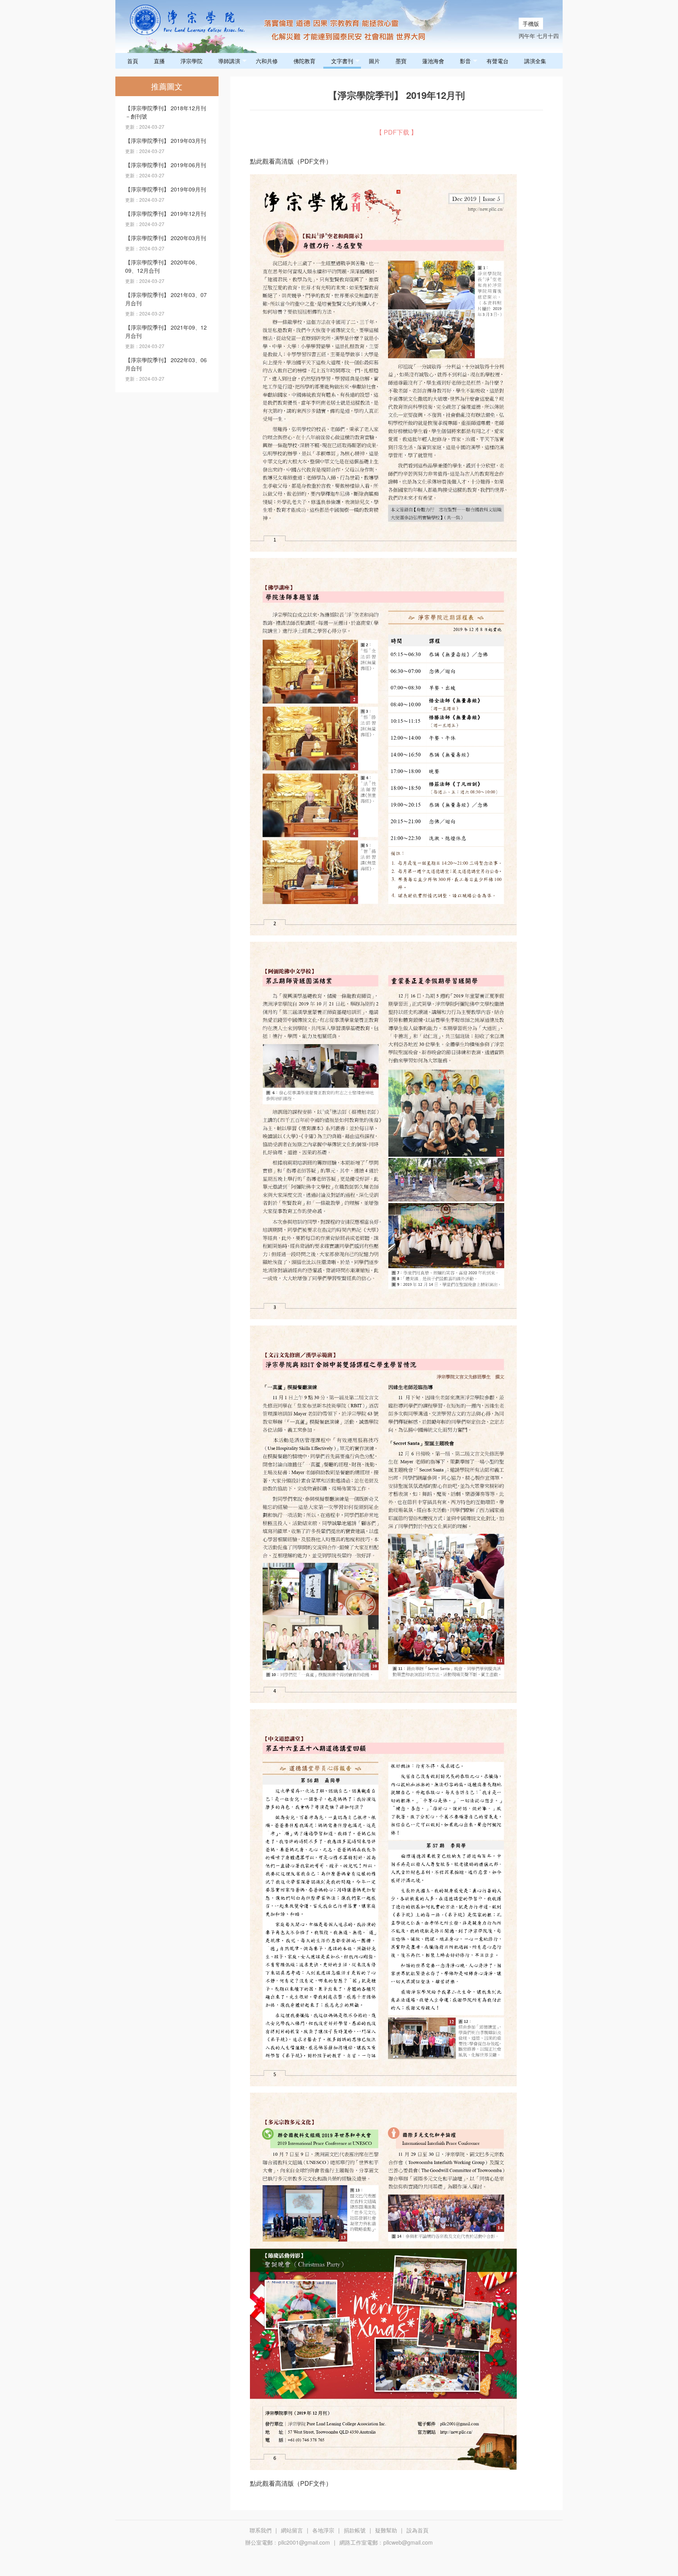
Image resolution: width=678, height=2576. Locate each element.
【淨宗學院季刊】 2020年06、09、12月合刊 (163, 266)
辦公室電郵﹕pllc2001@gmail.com (288, 2542)
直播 (159, 61)
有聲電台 (498, 61)
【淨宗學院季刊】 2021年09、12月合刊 (166, 331)
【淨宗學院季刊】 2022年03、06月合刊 (166, 364)
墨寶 (401, 61)
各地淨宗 (323, 2530)
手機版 (531, 24)
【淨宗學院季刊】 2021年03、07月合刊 (166, 299)
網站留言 (292, 2530)
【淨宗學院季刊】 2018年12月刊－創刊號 (166, 112)
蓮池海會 (433, 61)
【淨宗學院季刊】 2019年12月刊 (166, 213)
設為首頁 (417, 2530)
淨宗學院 (191, 61)
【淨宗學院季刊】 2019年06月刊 (166, 165)
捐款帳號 (355, 2530)
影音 (465, 61)
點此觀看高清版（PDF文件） (291, 161)
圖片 (374, 61)
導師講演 (229, 61)
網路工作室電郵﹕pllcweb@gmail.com (386, 2542)
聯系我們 (261, 2530)
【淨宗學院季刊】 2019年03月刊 (166, 140)
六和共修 (267, 61)
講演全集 (535, 61)
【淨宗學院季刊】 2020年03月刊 (166, 238)
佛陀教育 (304, 61)
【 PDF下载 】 (396, 132)
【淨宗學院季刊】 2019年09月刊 (166, 189)
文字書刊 (342, 61)
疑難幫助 (386, 2530)
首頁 (133, 61)
